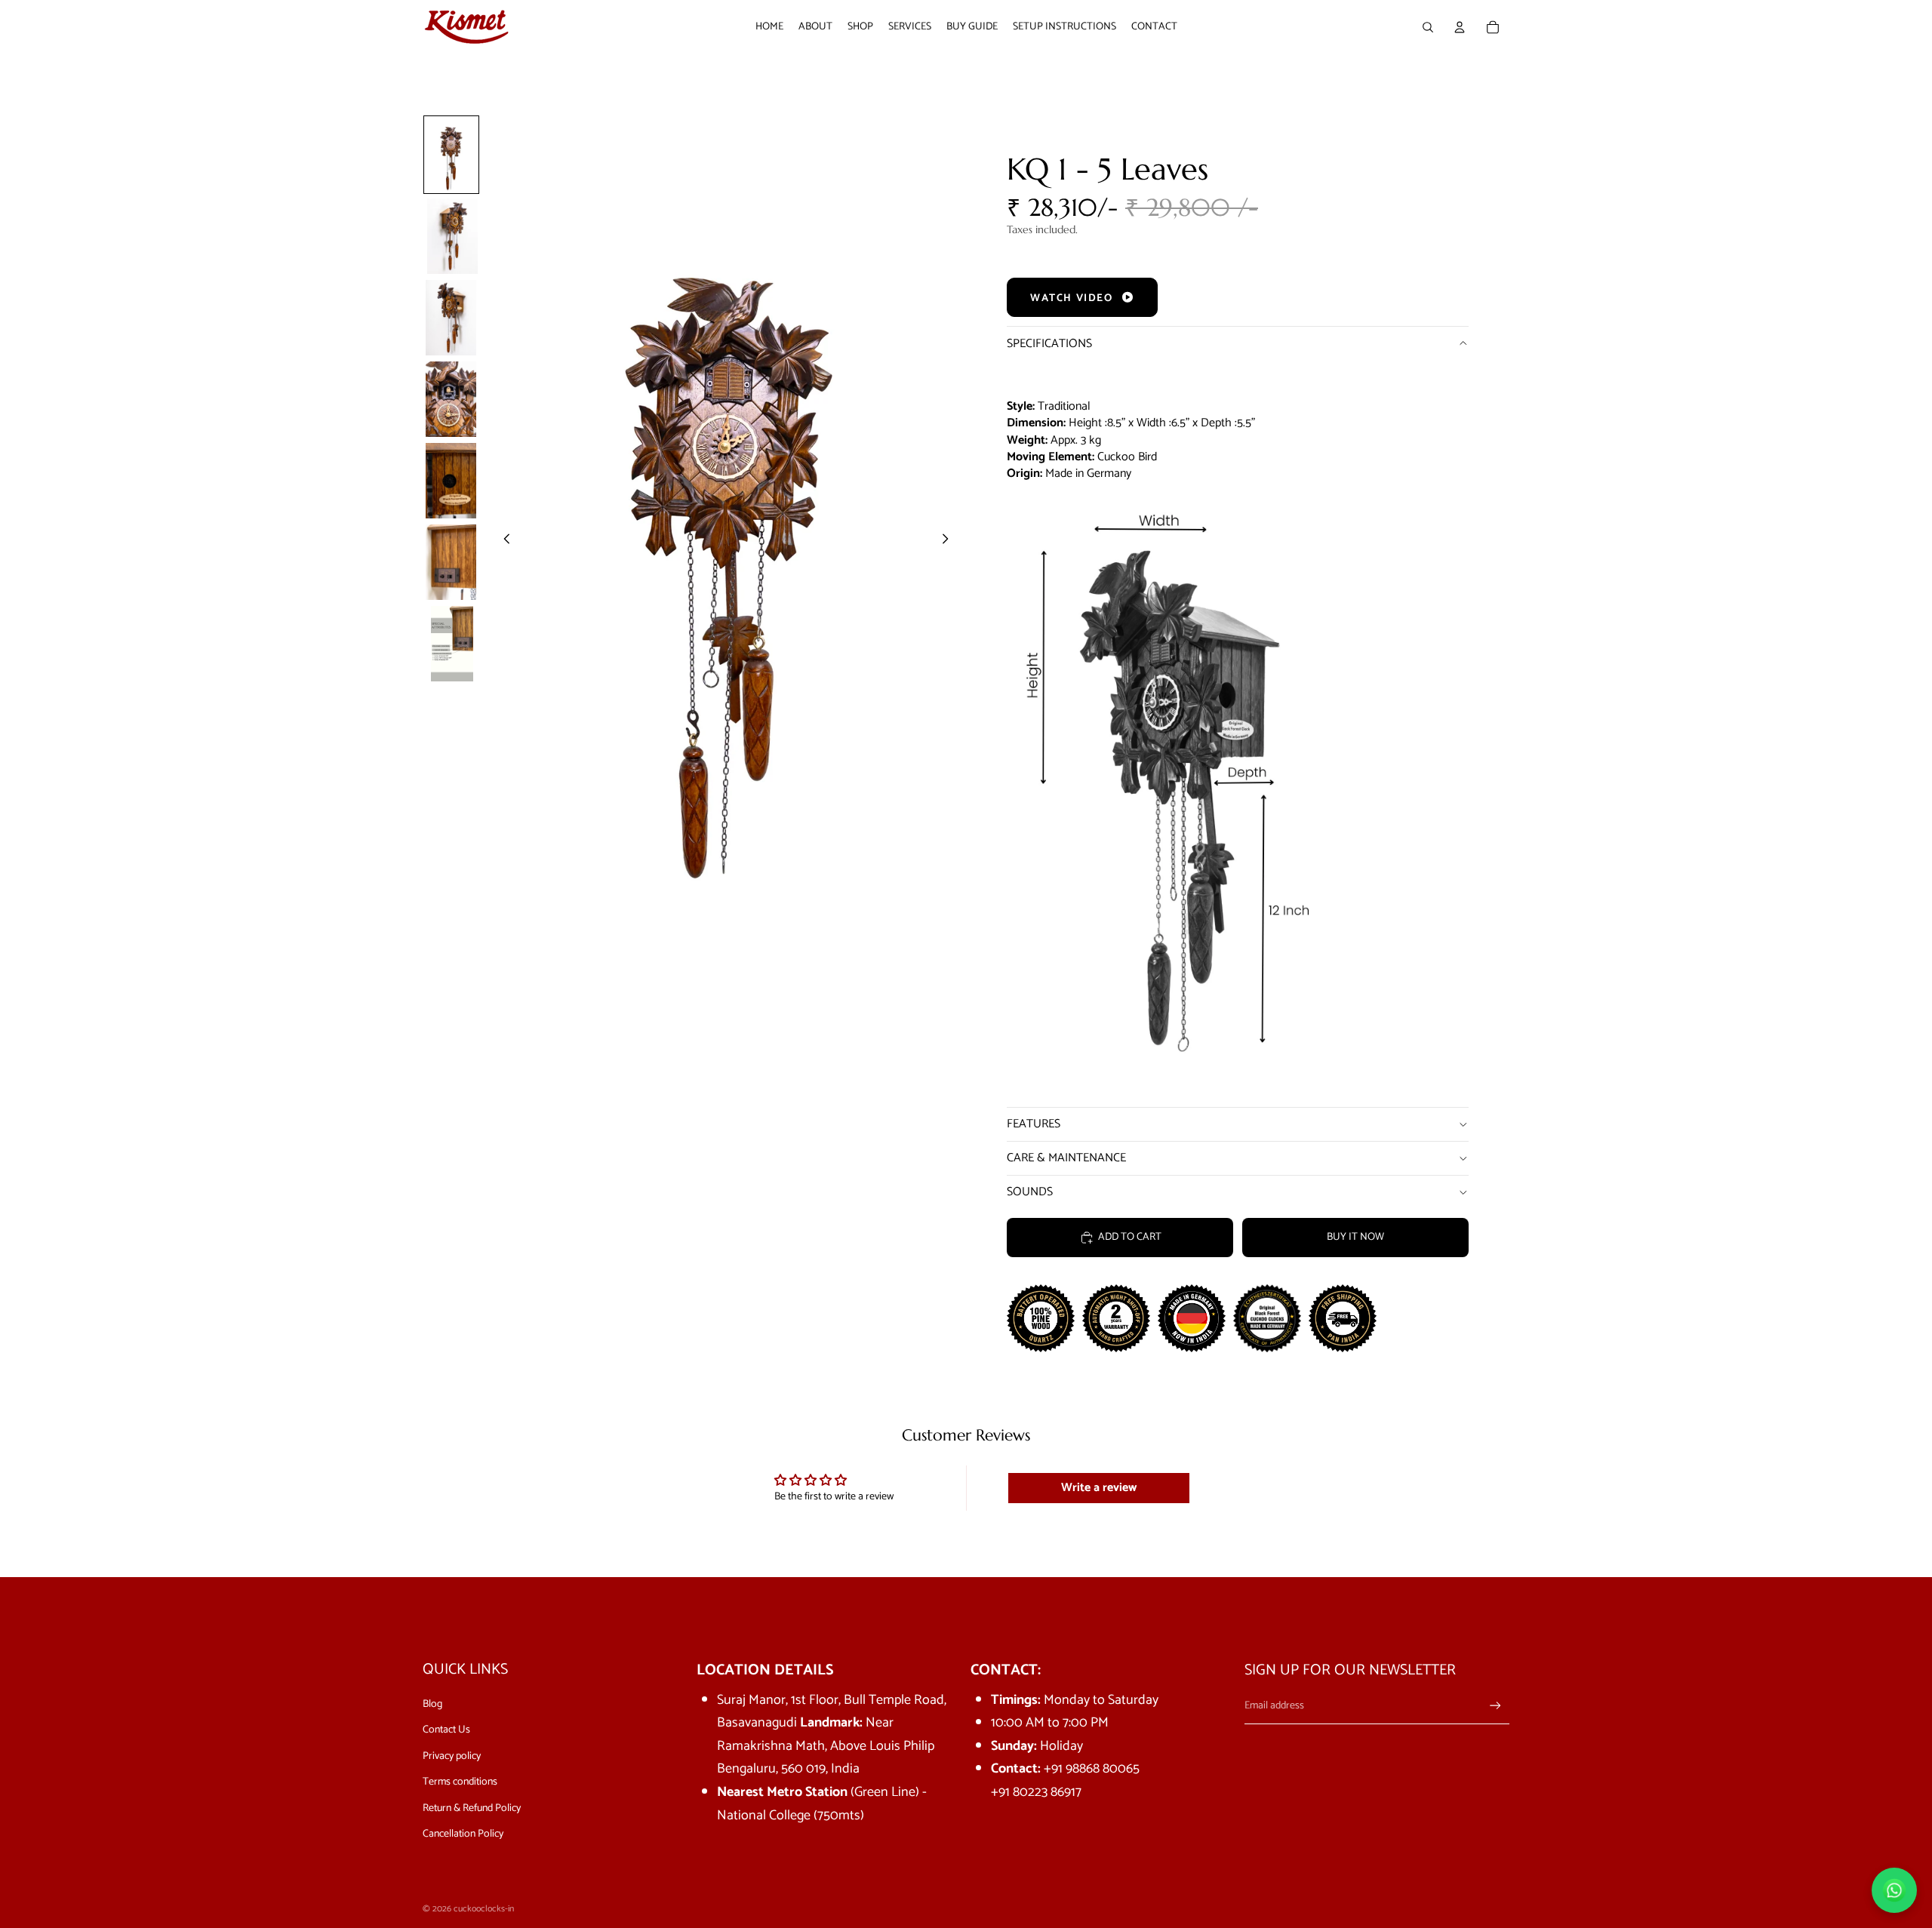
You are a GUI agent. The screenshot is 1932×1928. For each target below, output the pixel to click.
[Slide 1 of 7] (451, 155)
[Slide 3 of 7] (451, 318)
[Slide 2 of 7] (451, 236)
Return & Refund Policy (472, 1808)
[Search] (1428, 27)
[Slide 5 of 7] (451, 481)
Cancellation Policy (463, 1834)
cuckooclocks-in (484, 1909)
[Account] (1460, 27)
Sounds (1030, 1192)
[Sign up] (1495, 1706)
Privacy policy (452, 1756)
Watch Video (1073, 298)
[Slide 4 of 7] (451, 399)
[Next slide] (949, 542)
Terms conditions (460, 1782)
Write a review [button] (1099, 1488)
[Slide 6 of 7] (451, 562)
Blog (432, 1704)
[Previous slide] (503, 542)
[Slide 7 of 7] (451, 644)
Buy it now (1355, 1237)
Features (1034, 1124)
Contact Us (446, 1730)
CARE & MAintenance (1066, 1158)
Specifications (1049, 344)
